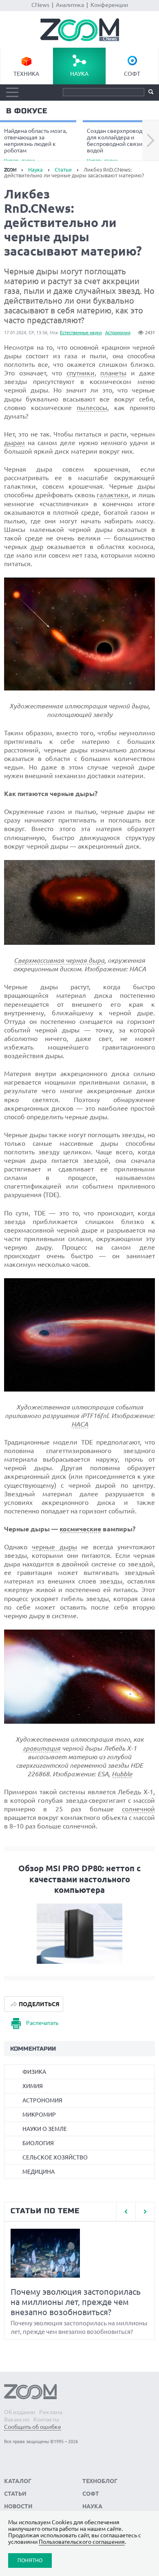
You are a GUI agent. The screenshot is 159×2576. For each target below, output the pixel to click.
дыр (37, 547)
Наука (79, 74)
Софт (132, 74)
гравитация (42, 1748)
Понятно (30, 2560)
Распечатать (42, 2023)
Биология (38, 2143)
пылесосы (92, 408)
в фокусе (27, 111)
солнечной (138, 1809)
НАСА (80, 1424)
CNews (40, 5)
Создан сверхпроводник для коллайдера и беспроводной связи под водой (120, 145)
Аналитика (70, 5)
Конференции (109, 5)
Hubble (122, 1774)
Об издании (20, 2412)
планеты (113, 373)
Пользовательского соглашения (82, 2542)
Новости (18, 2506)
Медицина (39, 2172)
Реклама (51, 2412)
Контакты (46, 2419)
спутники (81, 373)
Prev (126, 2212)
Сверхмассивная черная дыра (59, 960)
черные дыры (54, 1547)
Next (151, 141)
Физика (34, 2072)
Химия (33, 2086)
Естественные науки (81, 333)
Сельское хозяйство (55, 2157)
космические (80, 1529)
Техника (26, 74)
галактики (113, 495)
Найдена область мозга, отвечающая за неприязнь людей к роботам (35, 145)
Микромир (39, 2115)
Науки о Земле (45, 2129)
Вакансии (17, 2419)
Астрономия (118, 333)
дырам (14, 443)
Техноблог (100, 2481)
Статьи (63, 170)
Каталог (18, 2481)
